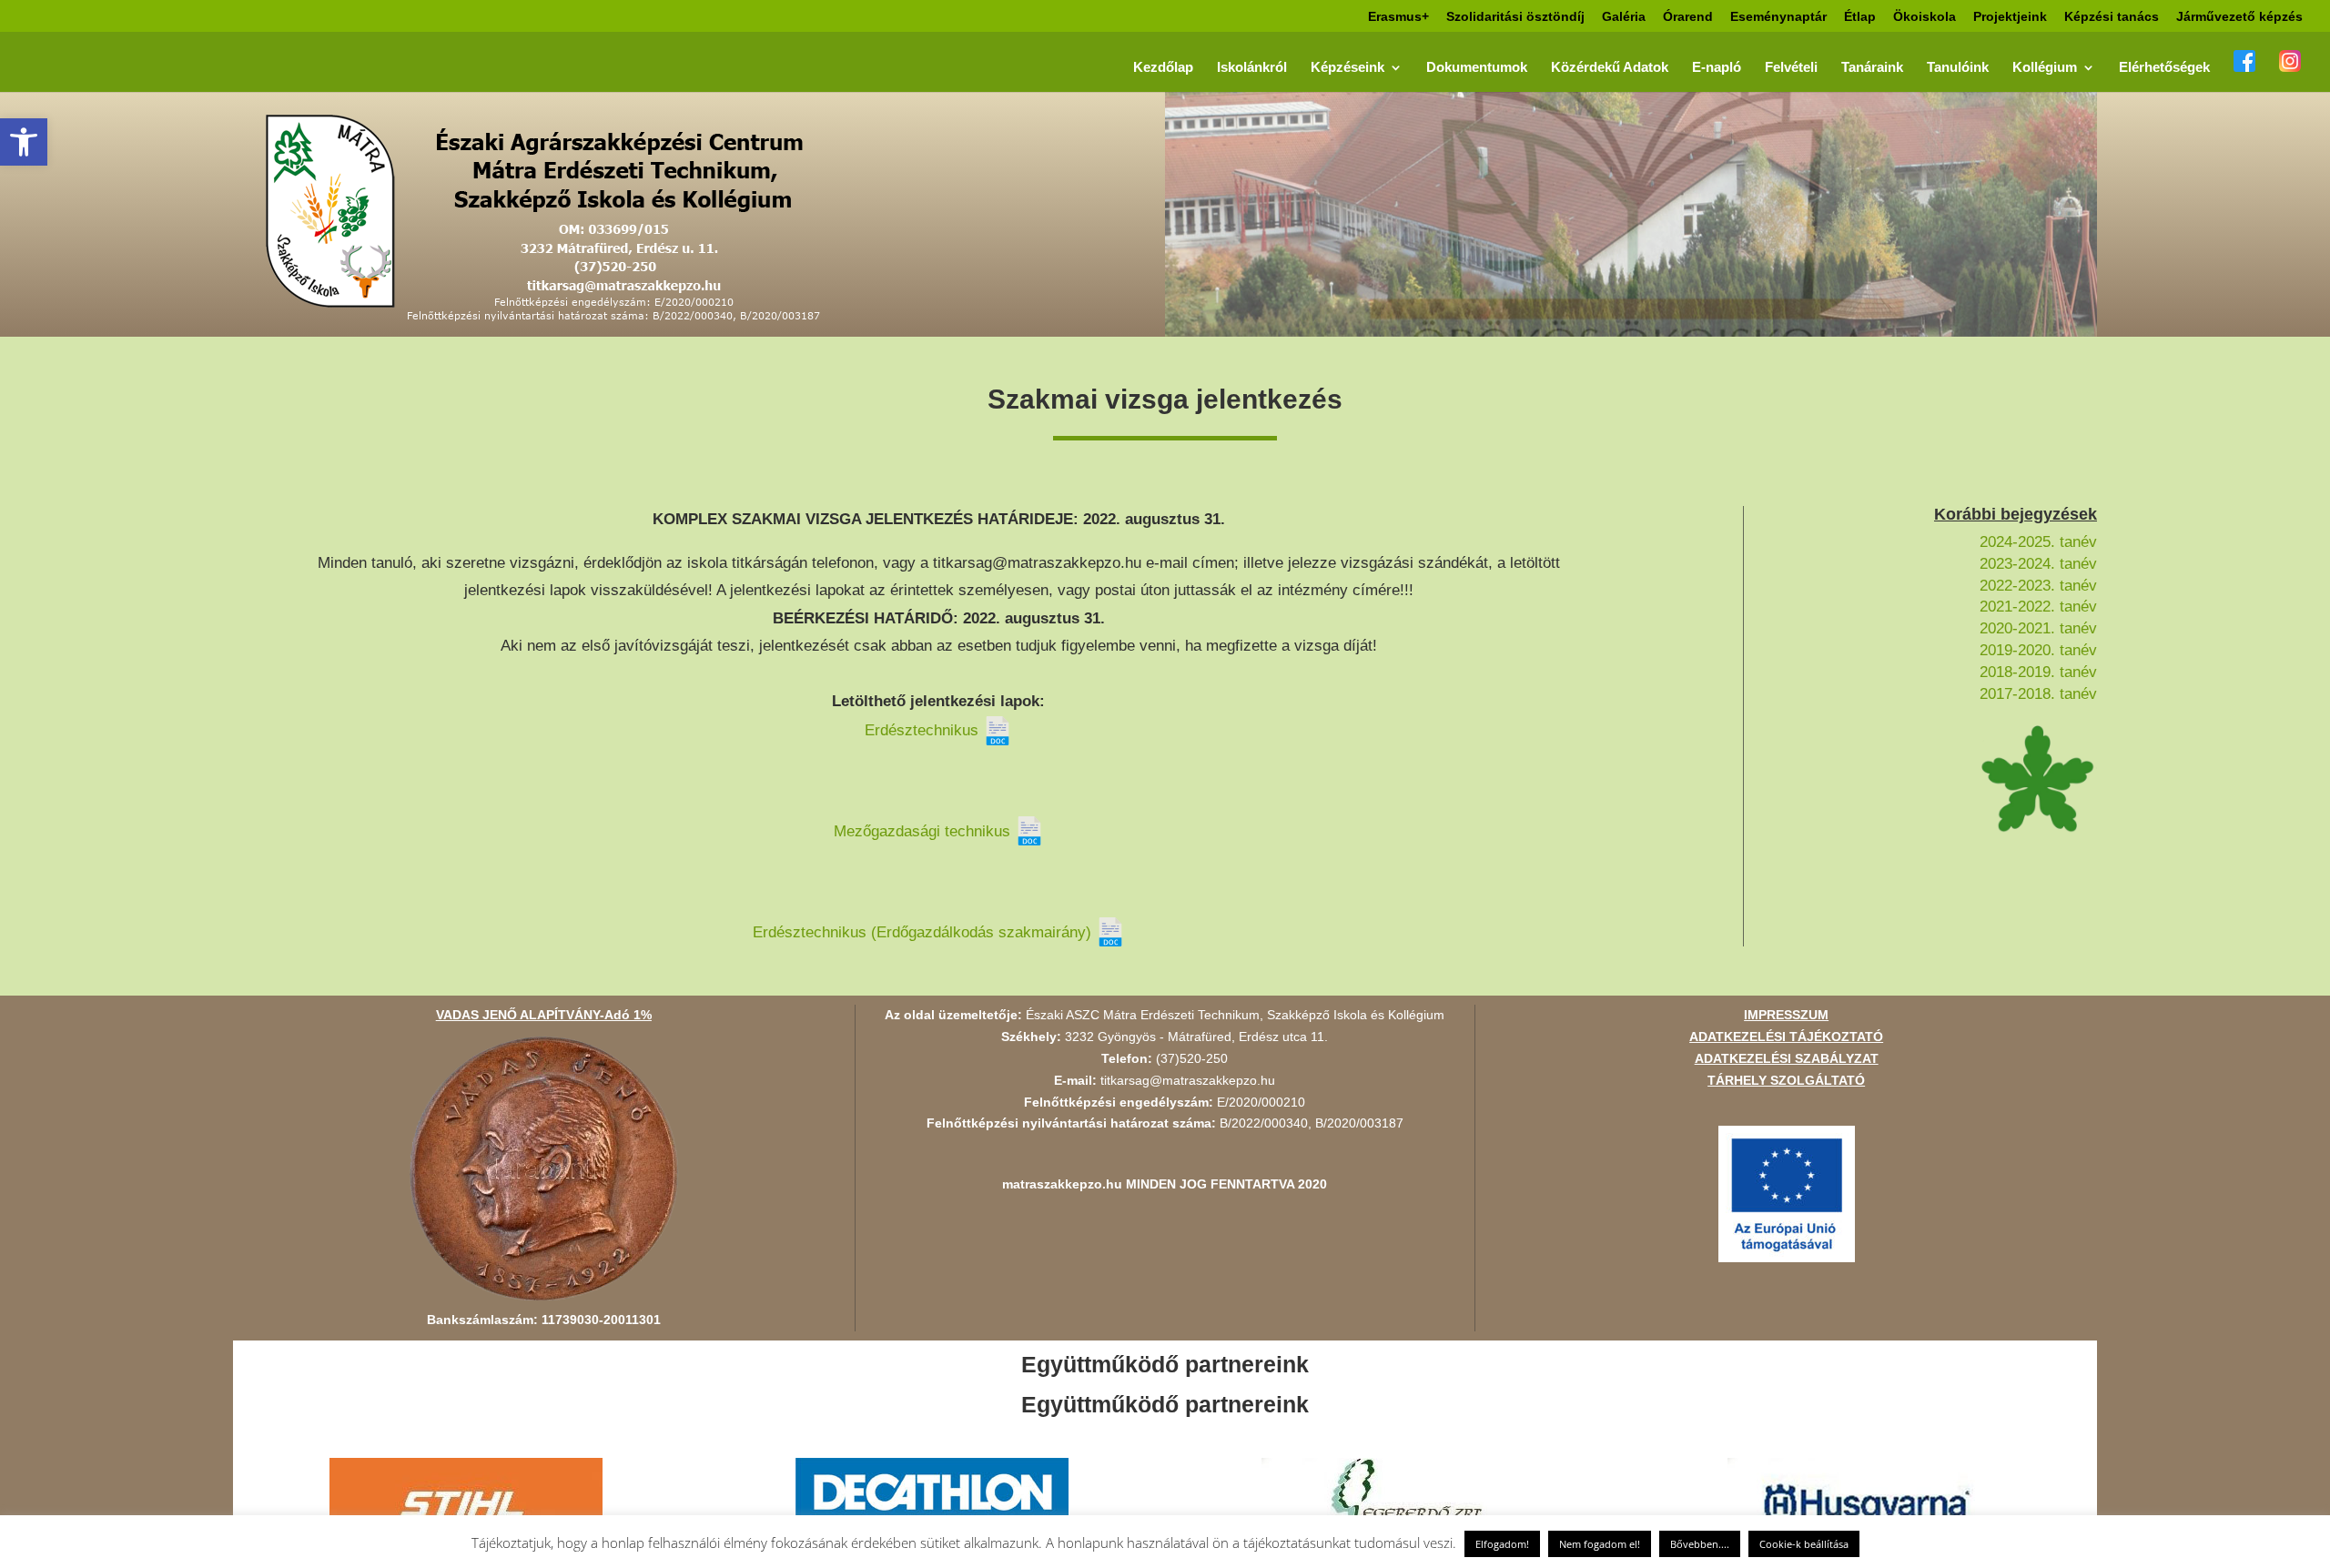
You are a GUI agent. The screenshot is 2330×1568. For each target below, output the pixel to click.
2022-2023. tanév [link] (2038, 586)
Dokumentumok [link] (1477, 68)
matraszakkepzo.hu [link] (1062, 1184)
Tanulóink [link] (1958, 68)
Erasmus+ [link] (1398, 17)
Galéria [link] (1624, 17)
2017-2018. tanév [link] (2038, 694)
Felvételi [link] (1791, 68)
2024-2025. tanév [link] (2038, 542)
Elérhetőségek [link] (2164, 68)
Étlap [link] (1860, 17)
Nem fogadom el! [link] (1600, 1544)
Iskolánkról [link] (1252, 68)
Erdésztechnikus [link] (924, 730)
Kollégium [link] (2045, 68)
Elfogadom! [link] (1502, 1544)
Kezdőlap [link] (1163, 68)
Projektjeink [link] (2010, 17)
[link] (24, 142)
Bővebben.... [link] (1700, 1544)
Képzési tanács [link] (2112, 17)
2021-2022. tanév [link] (2038, 607)
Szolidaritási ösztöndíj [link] (1515, 17)
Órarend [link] (1688, 17)
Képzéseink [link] (1347, 68)
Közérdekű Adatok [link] (1610, 68)
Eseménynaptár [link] (1778, 17)
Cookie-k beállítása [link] (1804, 1544)
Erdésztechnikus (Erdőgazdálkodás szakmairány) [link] (924, 932)
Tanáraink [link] (1872, 68)
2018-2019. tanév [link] (2038, 672)
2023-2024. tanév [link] (2038, 564)
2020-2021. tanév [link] (2038, 628)
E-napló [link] (1717, 68)
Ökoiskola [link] (1925, 17)
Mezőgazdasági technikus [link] (924, 831)
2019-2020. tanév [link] (2038, 650)
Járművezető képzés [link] (2239, 17)
